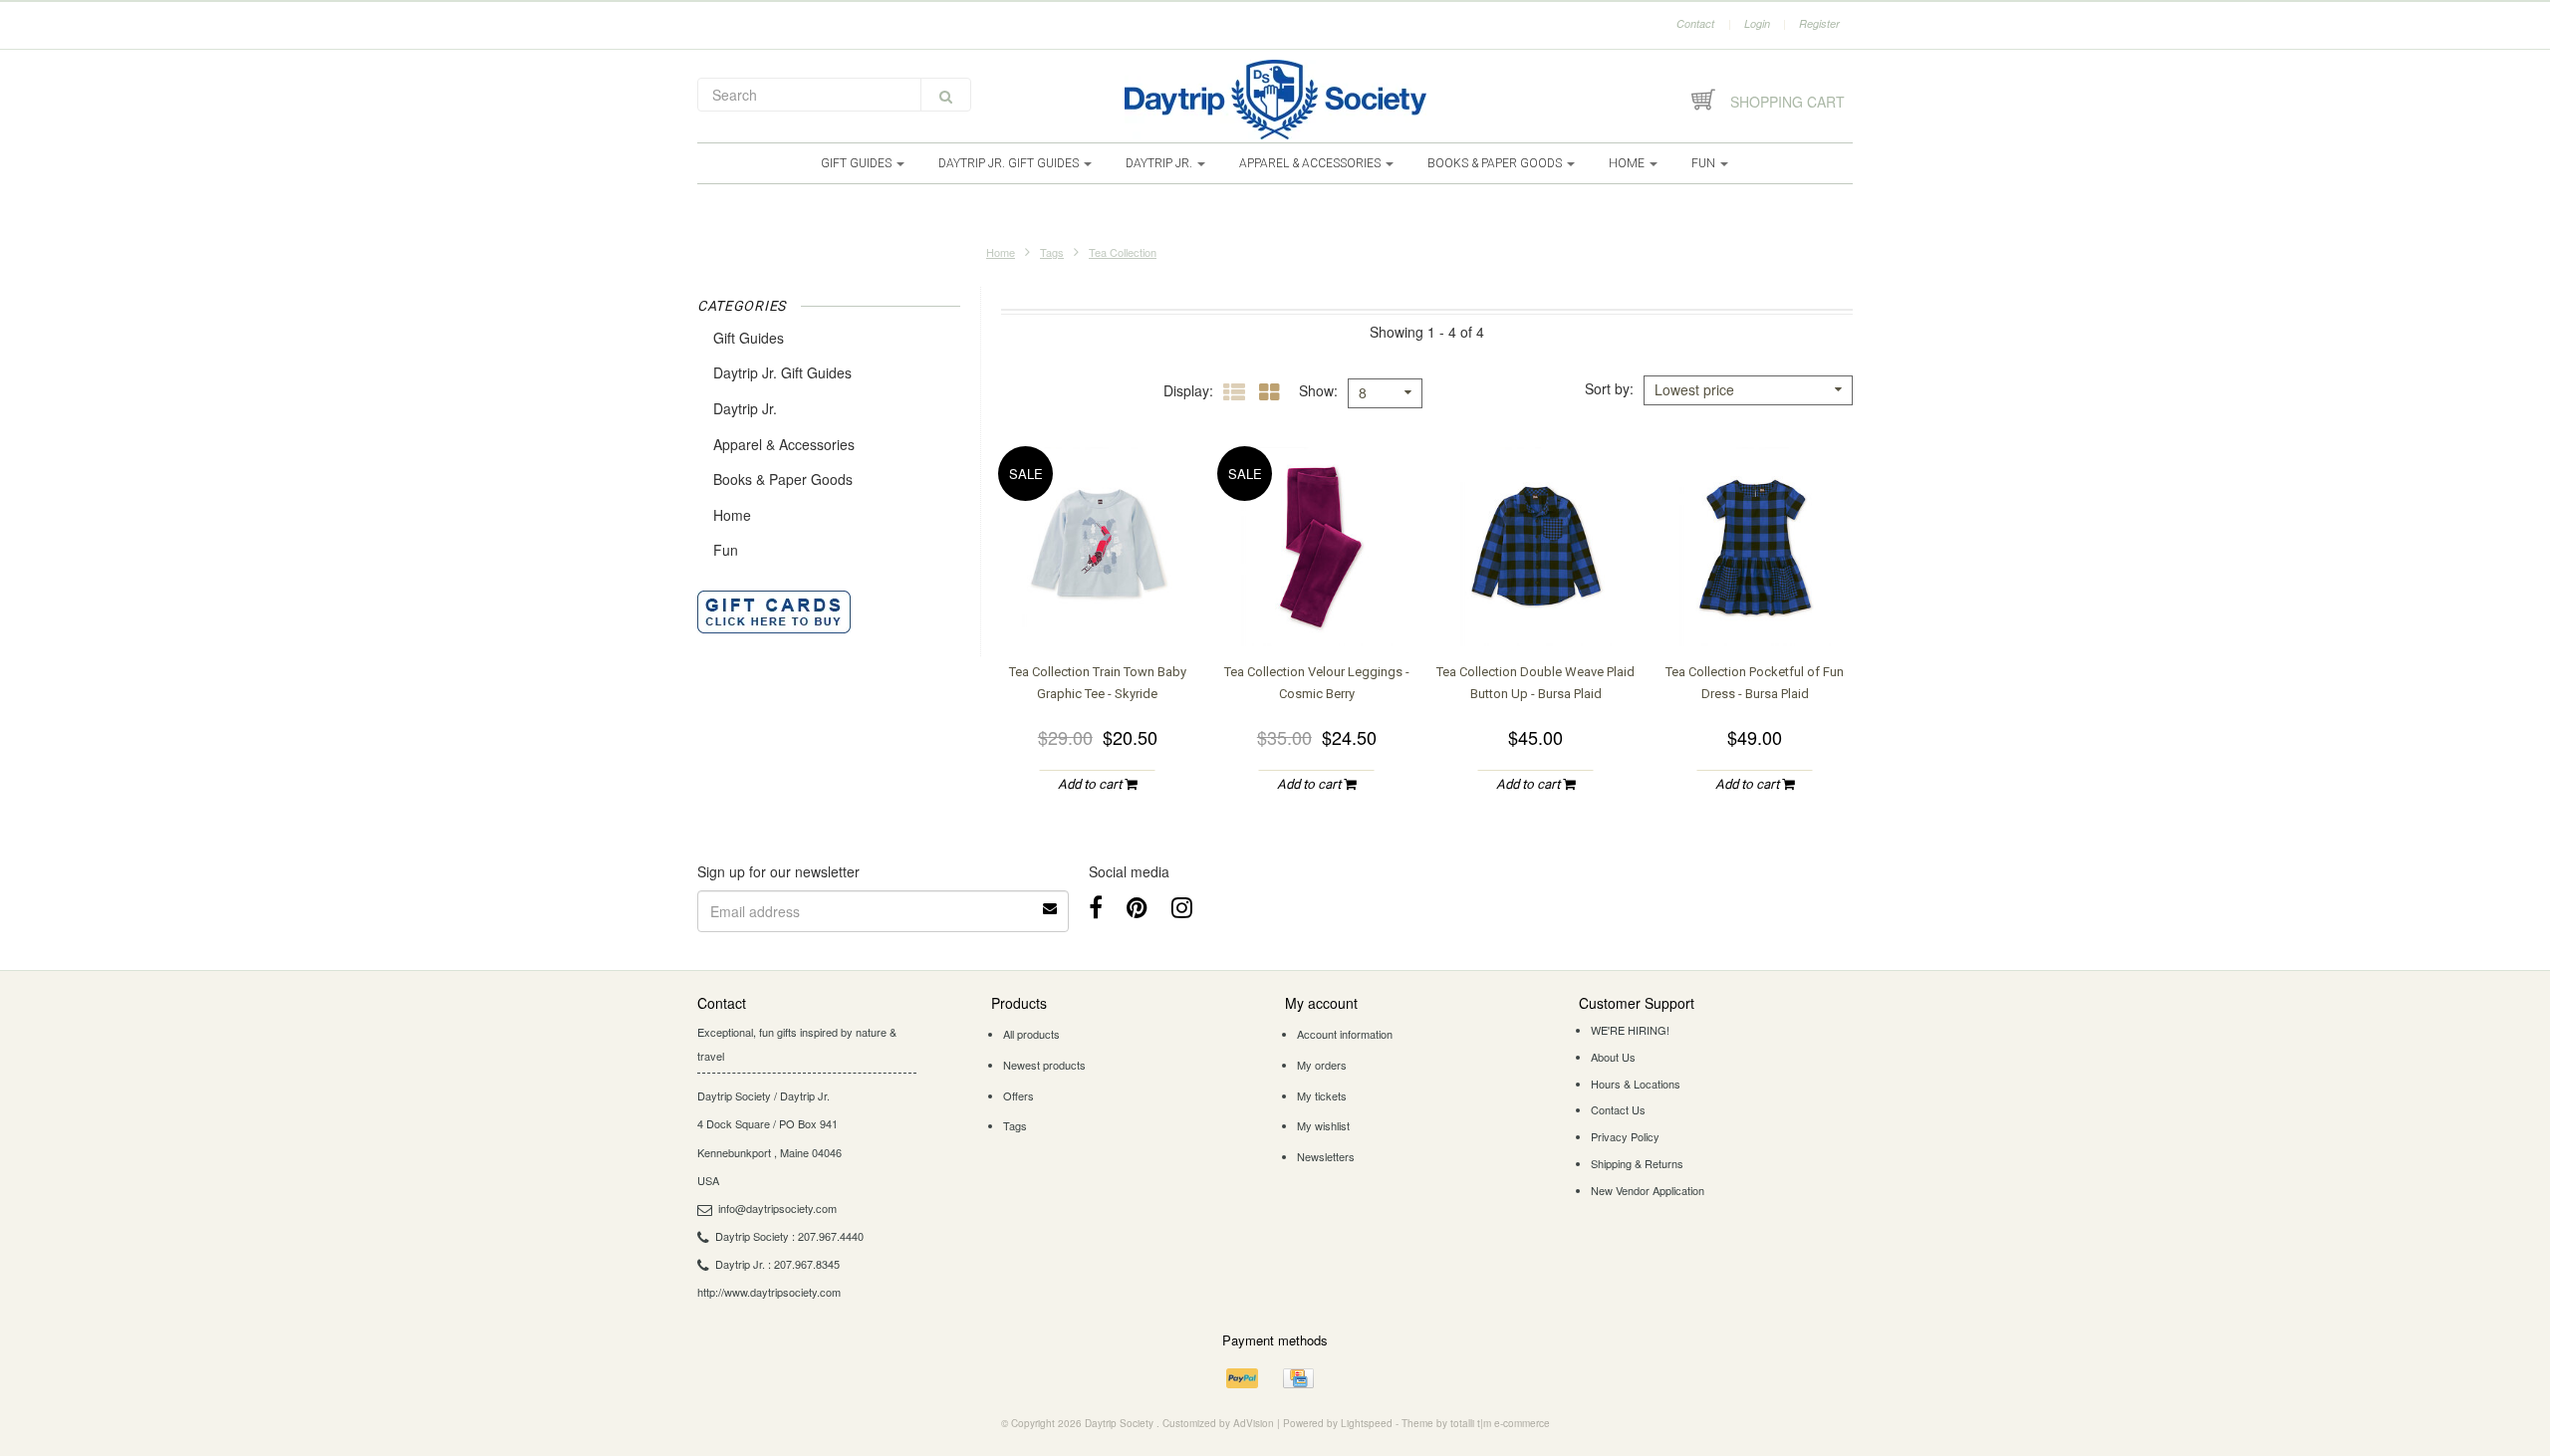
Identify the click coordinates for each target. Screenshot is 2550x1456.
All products (1031, 1034)
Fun (1705, 163)
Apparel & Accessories (1311, 163)
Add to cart (1091, 784)
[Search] (946, 95)
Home (1628, 163)
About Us (1613, 1057)
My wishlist (1323, 1125)
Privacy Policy (1625, 1136)
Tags (1052, 252)
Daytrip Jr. (1160, 163)
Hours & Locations (1636, 1084)
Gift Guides (858, 163)
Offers (1019, 1095)
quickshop (1098, 607)
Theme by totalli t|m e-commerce (1476, 1423)
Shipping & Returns (1637, 1163)
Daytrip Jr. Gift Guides (1010, 163)
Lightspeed (1367, 1423)
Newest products (1044, 1065)
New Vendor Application (1648, 1190)
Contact (1695, 23)
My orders (1322, 1065)
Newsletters (1326, 1156)
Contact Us (1618, 1109)
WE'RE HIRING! (1630, 1030)
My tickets (1322, 1095)
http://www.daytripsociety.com (769, 1292)
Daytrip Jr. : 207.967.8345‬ (777, 1264)
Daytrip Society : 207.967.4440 (789, 1236)
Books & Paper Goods (1496, 163)
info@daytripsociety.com (777, 1208)
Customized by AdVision (1218, 1423)
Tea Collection (1123, 252)
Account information (1345, 1034)
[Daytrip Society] (1275, 100)
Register (1819, 23)
